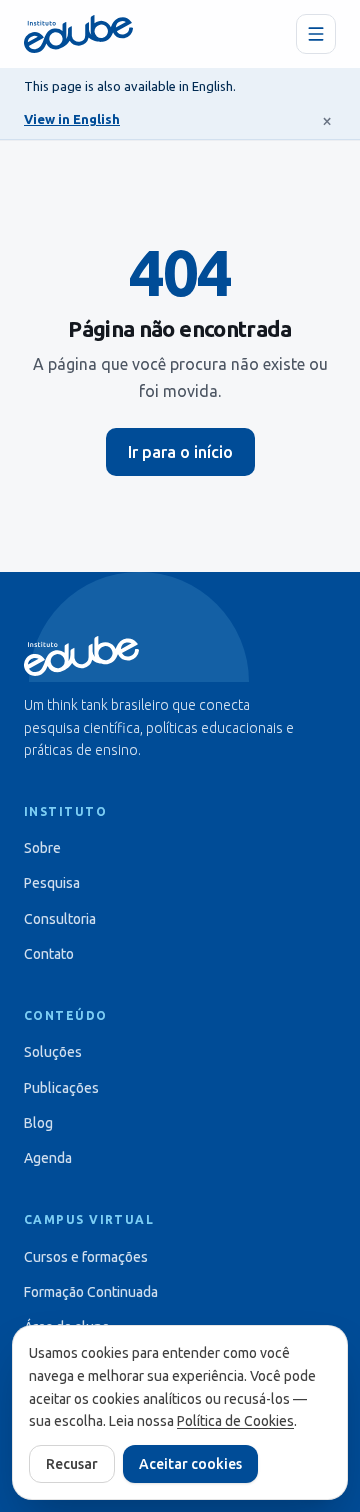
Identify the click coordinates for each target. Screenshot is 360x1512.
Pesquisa (52, 883)
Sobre (42, 848)
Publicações (61, 1088)
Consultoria (60, 919)
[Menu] (316, 34)
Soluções (53, 1052)
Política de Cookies (235, 1421)
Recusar (72, 1464)
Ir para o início (180, 452)
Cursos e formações (86, 1257)
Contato (49, 954)
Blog (38, 1123)
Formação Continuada (91, 1292)
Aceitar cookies (190, 1464)
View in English (72, 119)
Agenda (48, 1158)
